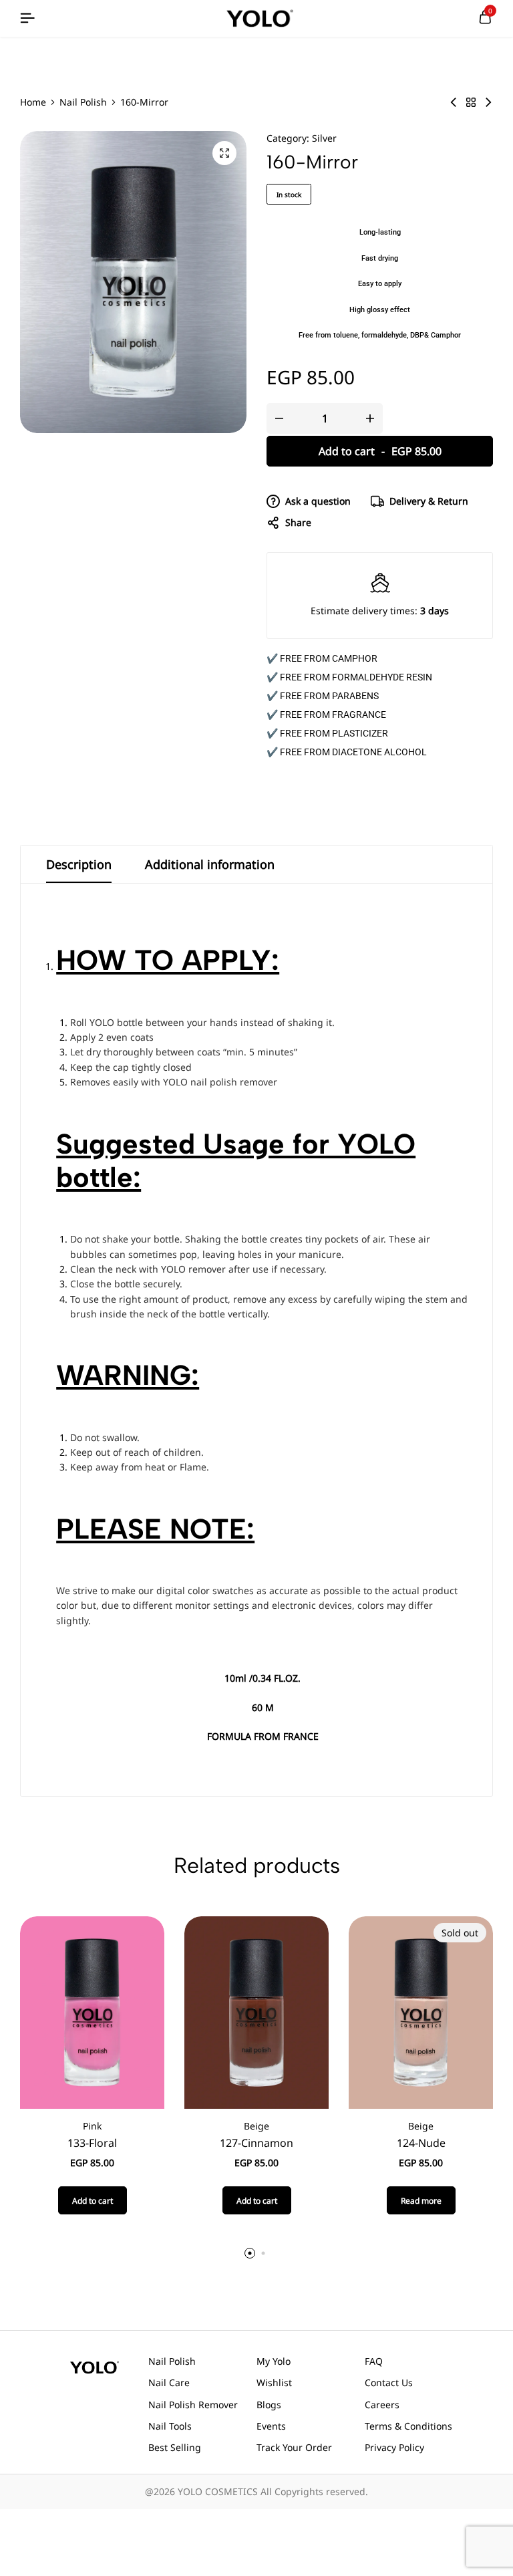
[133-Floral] (92, 2012)
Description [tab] (79, 864)
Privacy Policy (394, 2447)
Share (298, 522)
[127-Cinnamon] (256, 2012)
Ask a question (318, 501)
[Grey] (471, 102)
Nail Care (169, 2382)
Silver (324, 138)
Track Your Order (294, 2447)
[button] (93, 2200)
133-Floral (92, 2143)
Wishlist (274, 2382)
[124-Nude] (421, 2012)
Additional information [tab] (210, 864)
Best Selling (175, 2447)
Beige (256, 2126)
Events (271, 2426)
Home (33, 102)
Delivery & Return (429, 501)
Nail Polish (83, 102)
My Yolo (274, 2361)
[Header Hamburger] (27, 18)
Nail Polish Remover (193, 2405)
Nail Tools (170, 2426)
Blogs (269, 2405)
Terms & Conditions (408, 2426)
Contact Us (389, 2382)
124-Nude (421, 2143)
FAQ (374, 2361)
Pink (92, 2126)
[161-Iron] (488, 102)
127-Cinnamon (256, 2143)
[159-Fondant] (454, 102)
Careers (382, 2405)
